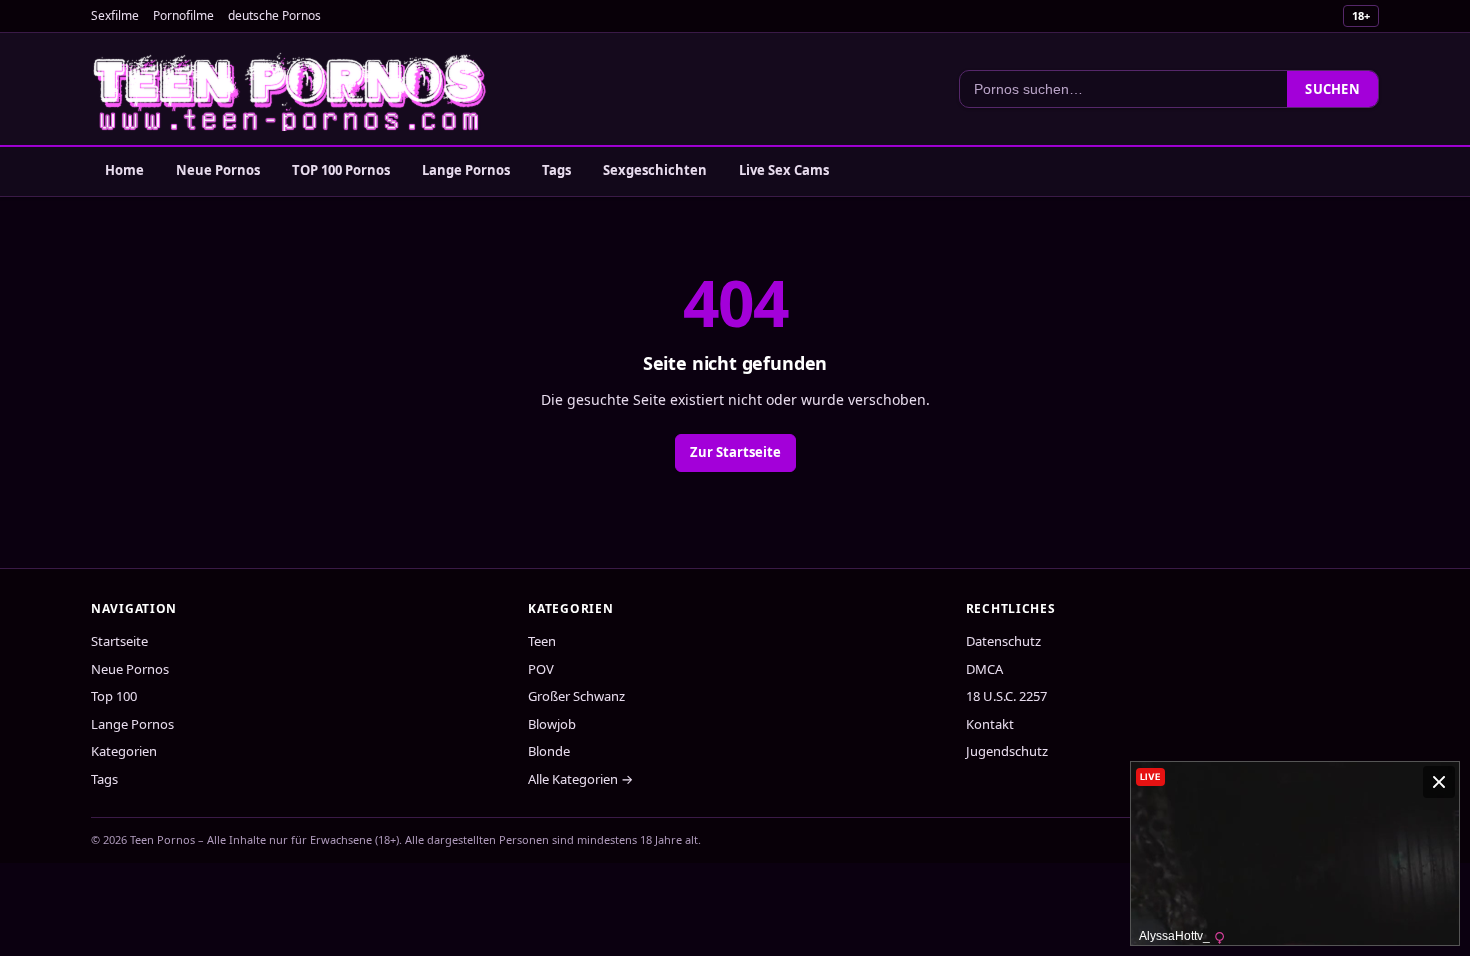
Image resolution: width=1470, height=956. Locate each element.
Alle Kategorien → (580, 779)
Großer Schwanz (576, 696)
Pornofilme (183, 15)
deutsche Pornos (274, 15)
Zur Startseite (735, 452)
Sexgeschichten (655, 170)
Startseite (119, 641)
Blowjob (552, 724)
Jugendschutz (1007, 751)
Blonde (549, 751)
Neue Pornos (218, 170)
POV (541, 669)
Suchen (1332, 89)
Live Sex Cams (784, 170)
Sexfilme (115, 15)
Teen (542, 641)
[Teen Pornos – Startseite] (291, 89)
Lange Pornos (466, 170)
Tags (556, 170)
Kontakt (990, 724)
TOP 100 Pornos (341, 170)
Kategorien (124, 751)
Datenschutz (1003, 641)
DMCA (984, 669)
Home (124, 170)
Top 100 (114, 696)
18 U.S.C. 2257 (1006, 696)
